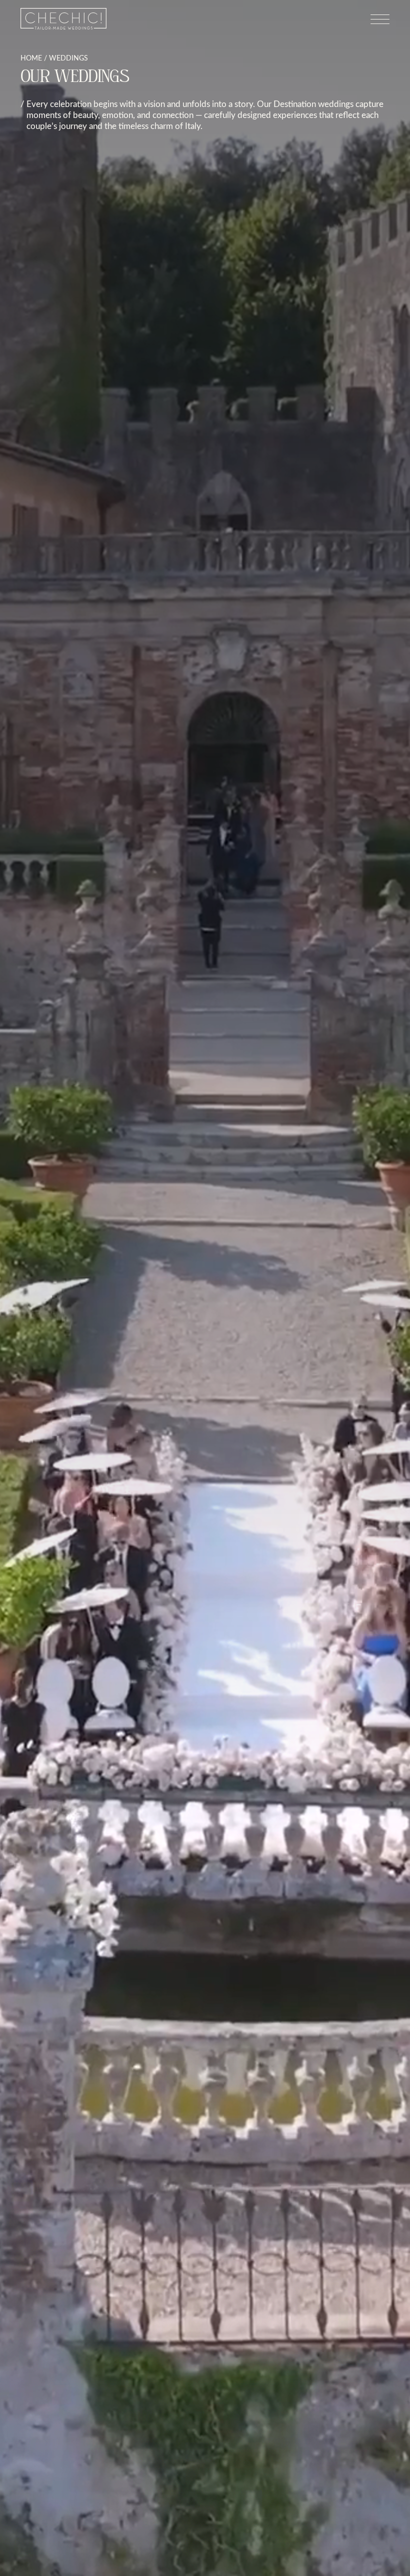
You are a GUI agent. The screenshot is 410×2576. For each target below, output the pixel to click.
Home (31, 58)
